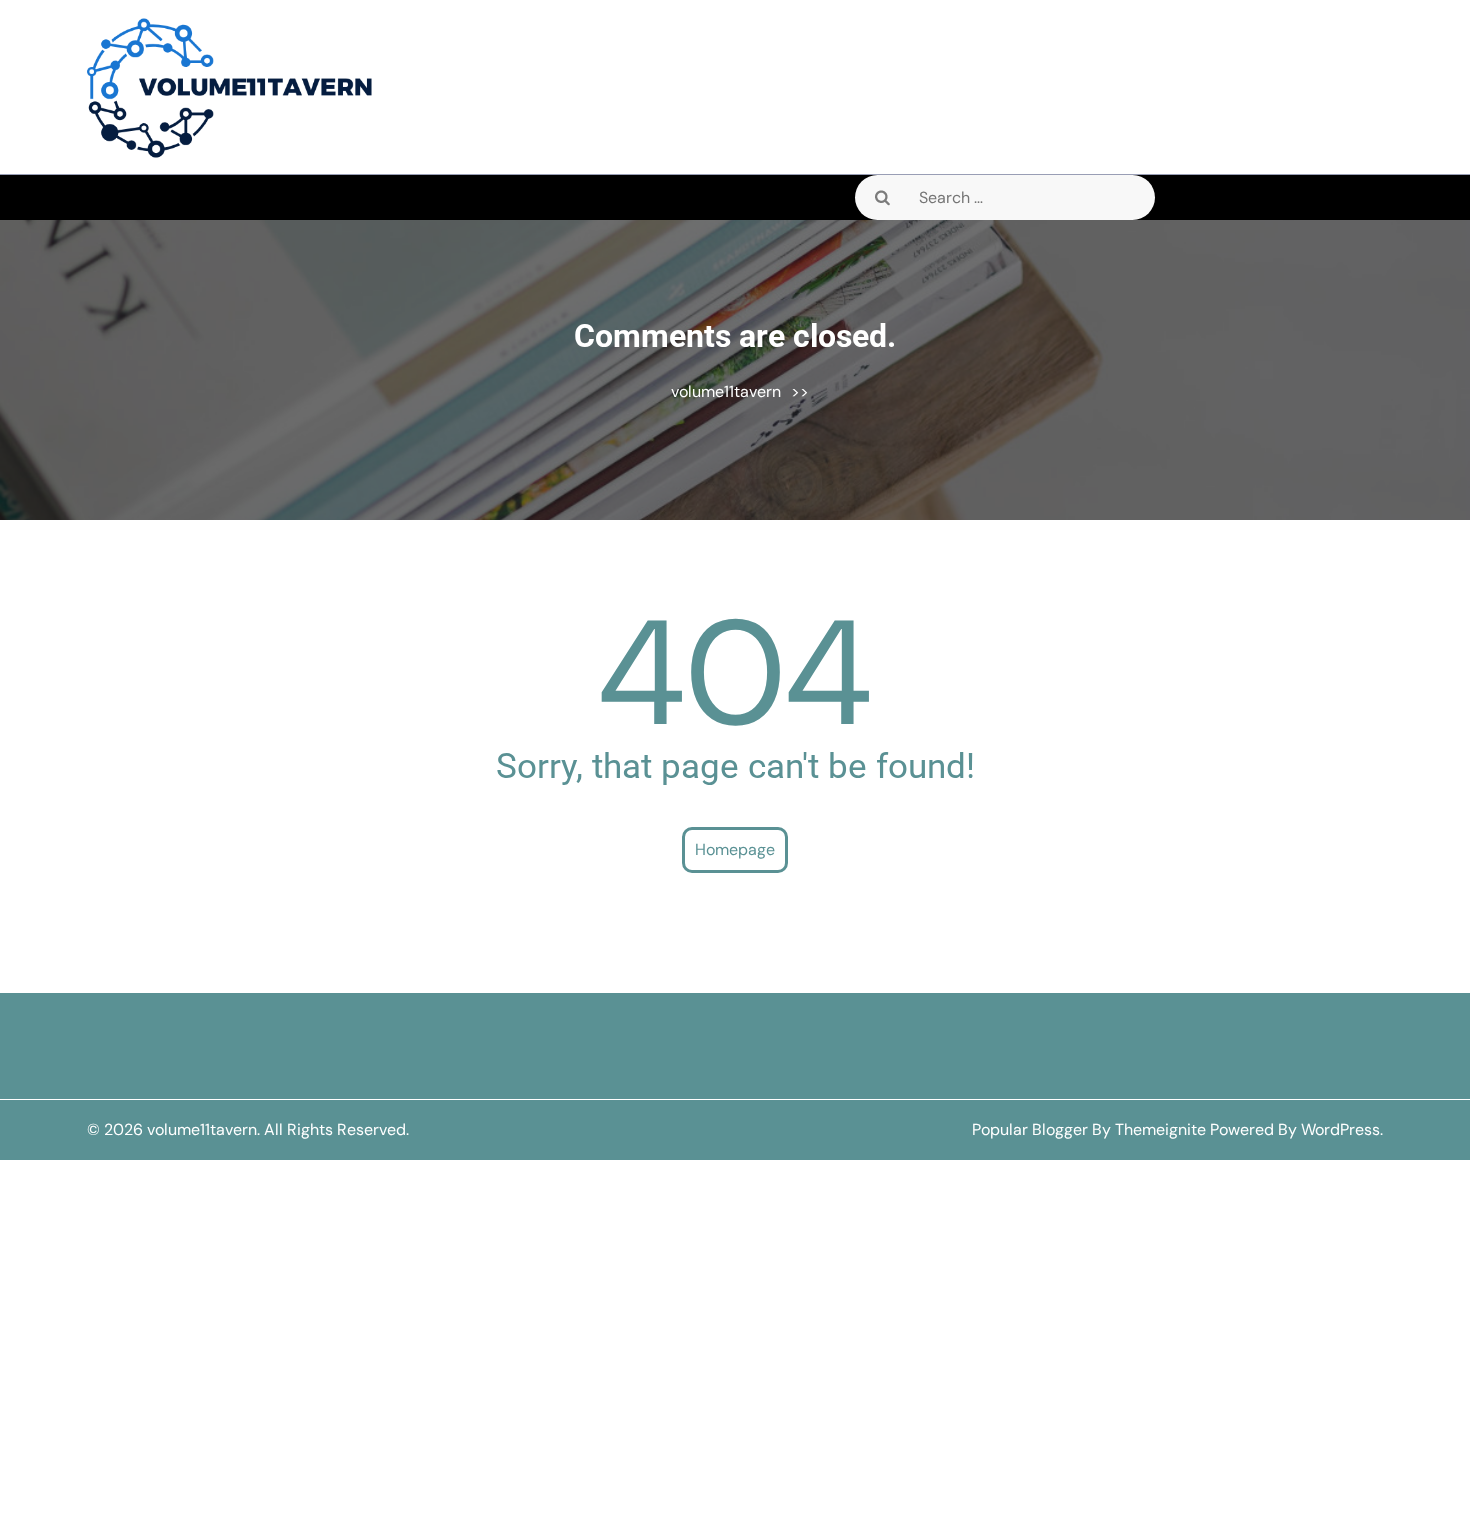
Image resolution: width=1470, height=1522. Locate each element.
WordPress (1340, 1129)
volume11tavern (726, 391)
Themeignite (1160, 1129)
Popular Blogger (1030, 1129)
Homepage (735, 849)
